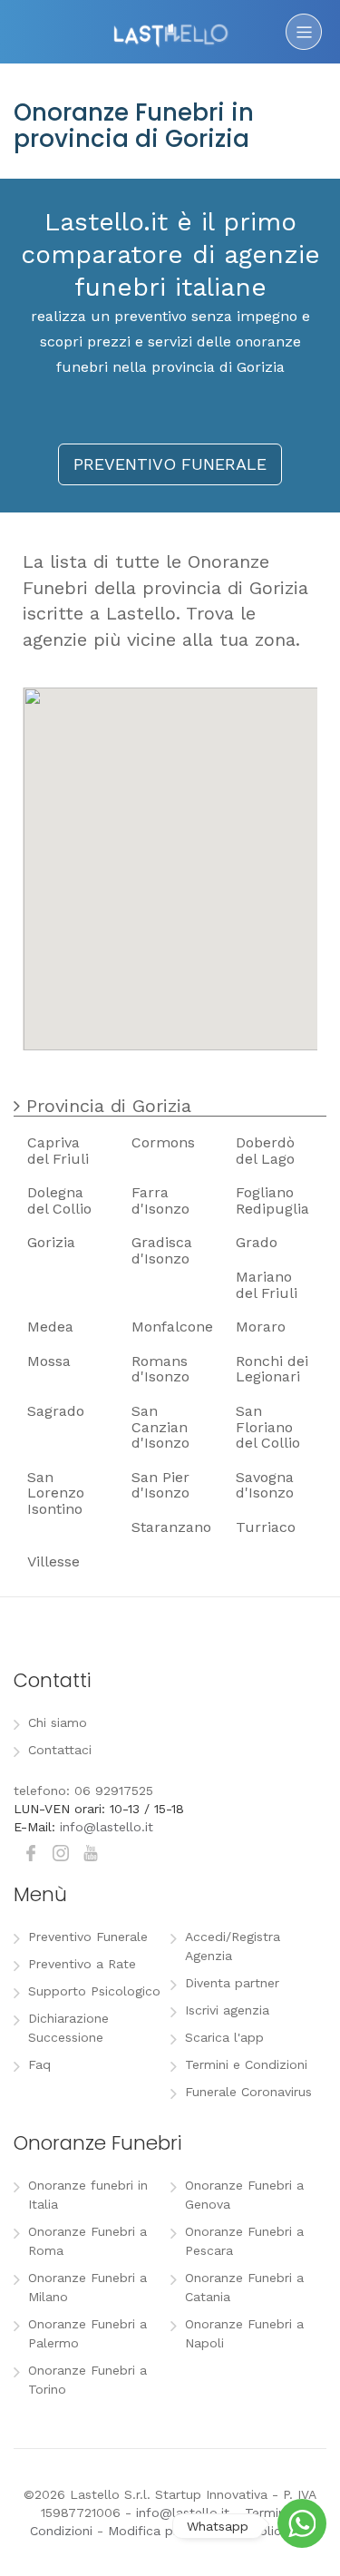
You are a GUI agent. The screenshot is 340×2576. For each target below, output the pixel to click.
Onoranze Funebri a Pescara (244, 2241)
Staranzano (171, 1527)
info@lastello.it (107, 1827)
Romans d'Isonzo (160, 1369)
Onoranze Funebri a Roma (87, 2241)
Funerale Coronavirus (248, 2092)
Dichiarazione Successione (68, 2028)
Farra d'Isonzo (160, 1200)
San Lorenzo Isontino (56, 1493)
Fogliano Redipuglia (272, 1200)
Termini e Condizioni (246, 2064)
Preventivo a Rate (82, 1964)
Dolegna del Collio (59, 1200)
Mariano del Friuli (267, 1285)
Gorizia (51, 1242)
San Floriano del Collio (268, 1427)
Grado (257, 1242)
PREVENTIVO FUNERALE (170, 464)
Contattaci (60, 1750)
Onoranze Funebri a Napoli (244, 2333)
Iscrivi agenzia (227, 2010)
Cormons (163, 1142)
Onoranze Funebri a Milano (87, 2287)
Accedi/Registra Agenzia (233, 1946)
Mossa (49, 1361)
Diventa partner (232, 1983)
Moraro (261, 1327)
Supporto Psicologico (94, 1991)
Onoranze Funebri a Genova (244, 2195)
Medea (50, 1327)
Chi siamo (58, 1722)
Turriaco (266, 1527)
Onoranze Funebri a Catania (244, 2287)
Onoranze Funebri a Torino (87, 2380)
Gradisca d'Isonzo (162, 1250)
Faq (39, 2064)
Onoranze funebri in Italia (88, 2195)
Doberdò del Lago (265, 1151)
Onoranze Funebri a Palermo (87, 2333)
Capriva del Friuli (58, 1151)
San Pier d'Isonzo (160, 1485)
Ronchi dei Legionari (272, 1369)
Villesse (53, 1561)
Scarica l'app (224, 2037)
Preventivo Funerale (88, 1937)
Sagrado (56, 1411)
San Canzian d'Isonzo (160, 1427)
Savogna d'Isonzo (265, 1485)
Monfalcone (172, 1327)
